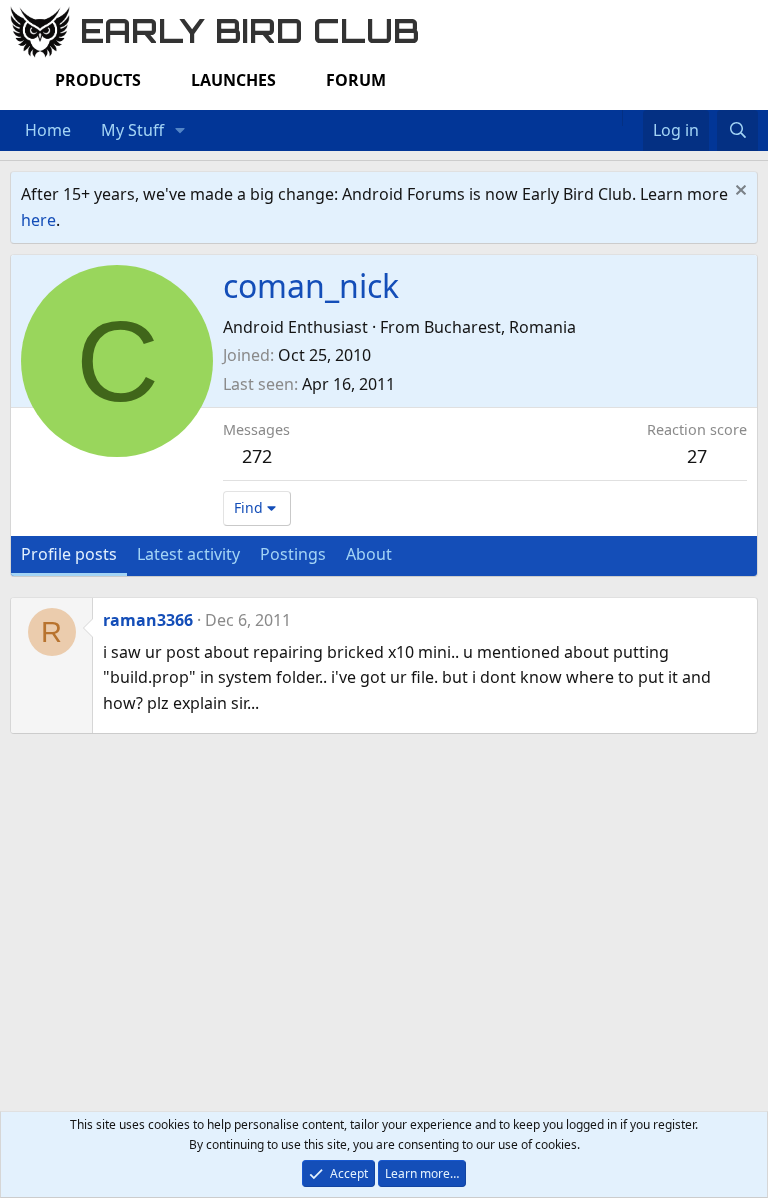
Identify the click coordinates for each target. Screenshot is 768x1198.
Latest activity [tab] (188, 554)
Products (98, 80)
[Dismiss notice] (738, 192)
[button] (180, 131)
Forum (356, 80)
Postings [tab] (293, 554)
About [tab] (369, 554)
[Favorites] (632, 118)
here (38, 220)
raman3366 (148, 620)
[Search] (737, 131)
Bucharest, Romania (500, 327)
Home (48, 130)
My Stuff (132, 130)
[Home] (612, 118)
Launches (233, 80)
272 (257, 456)
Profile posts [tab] (69, 554)
